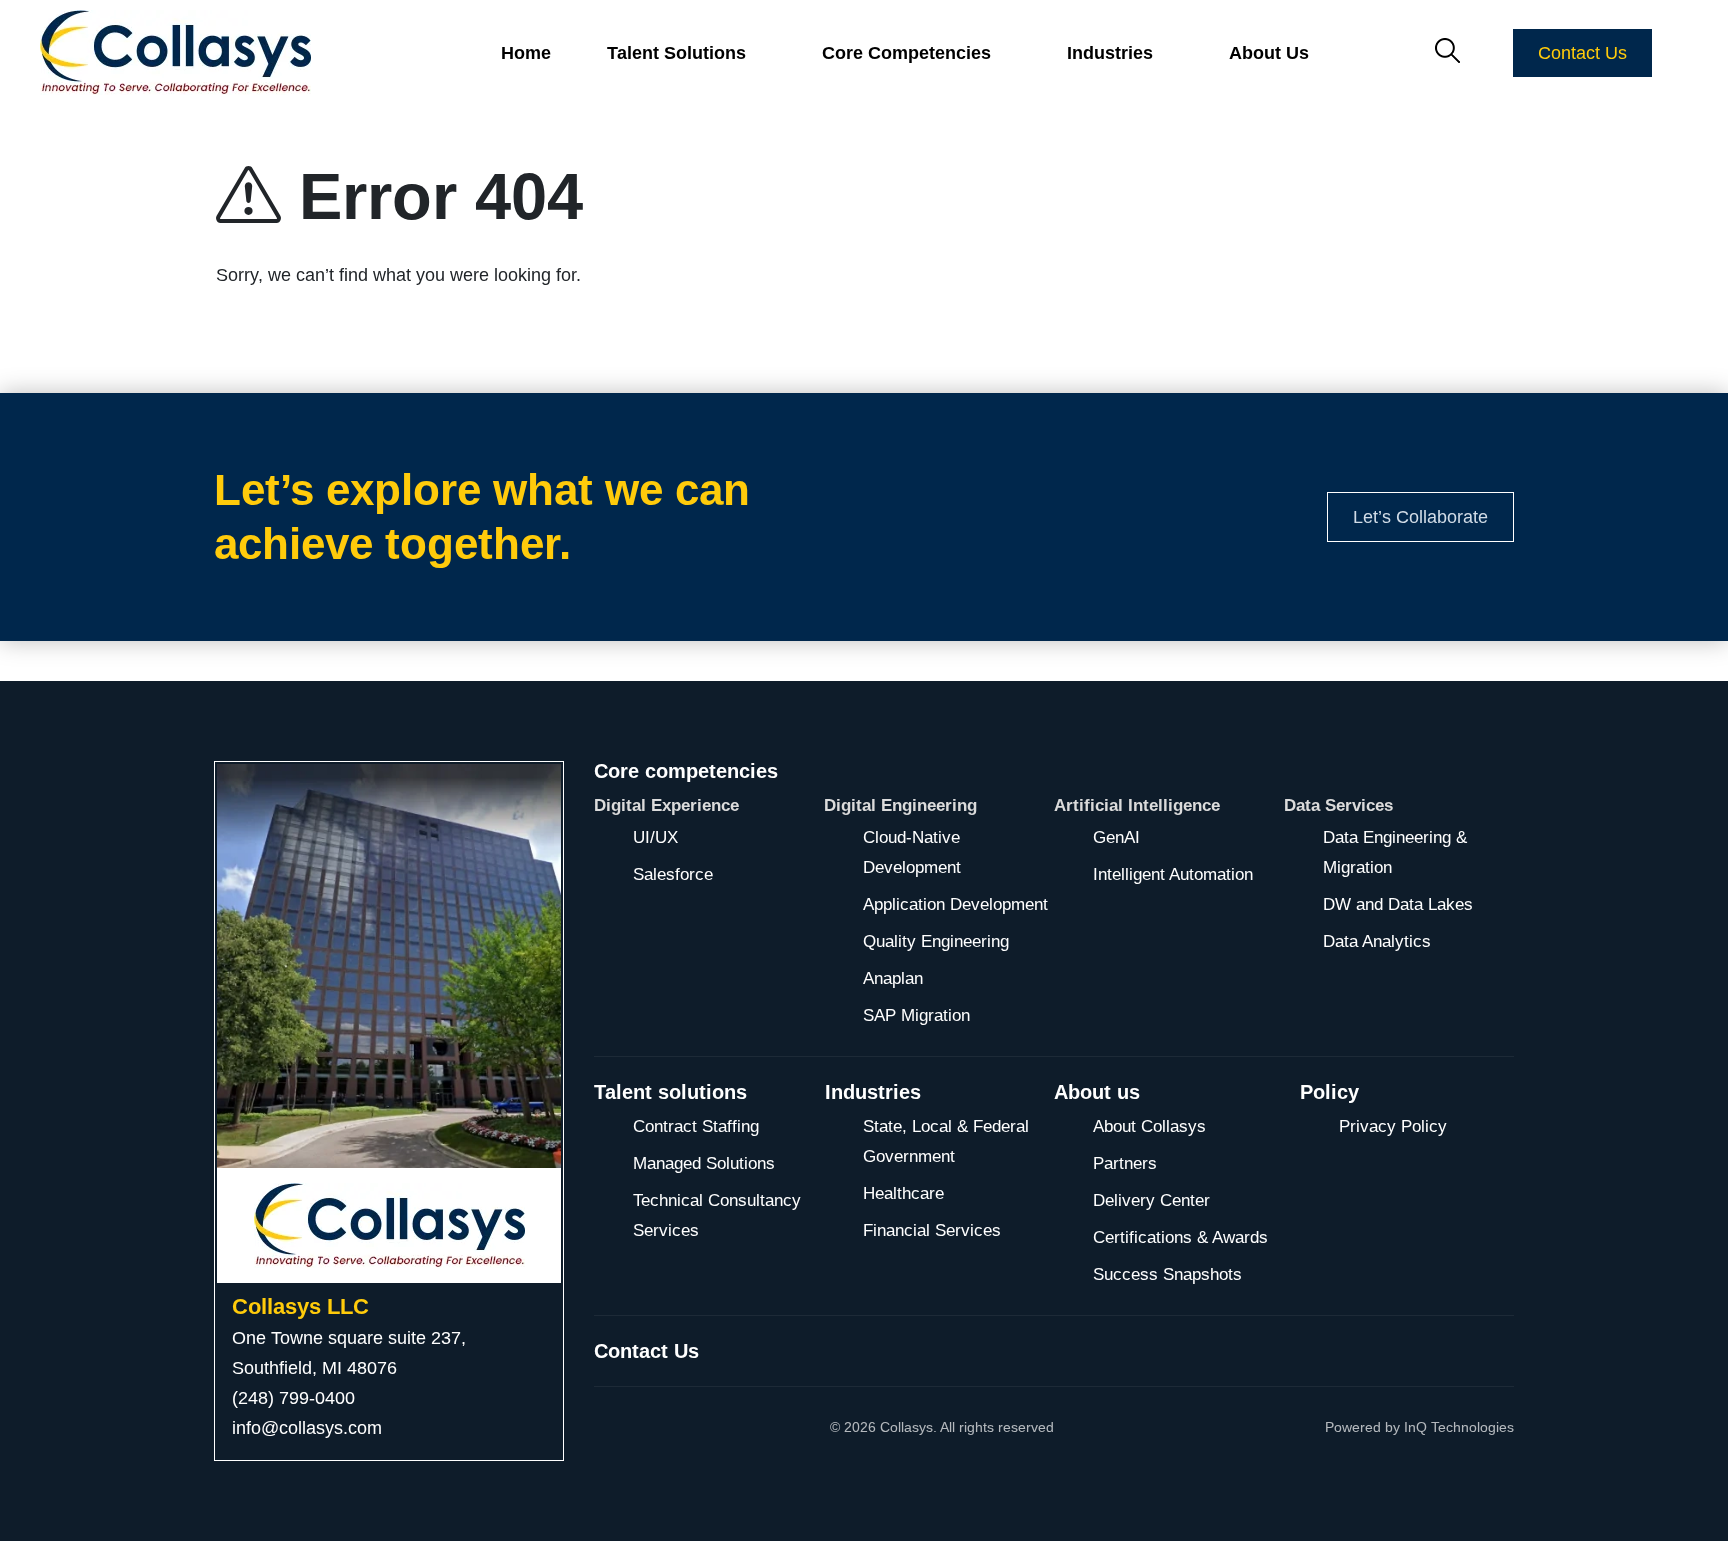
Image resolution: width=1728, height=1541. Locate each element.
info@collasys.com (307, 1428)
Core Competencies (906, 53)
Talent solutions (670, 1092)
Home (526, 53)
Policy (1329, 1092)
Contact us (646, 1351)
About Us (1269, 53)
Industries (873, 1092)
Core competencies (686, 771)
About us (1097, 1092)
